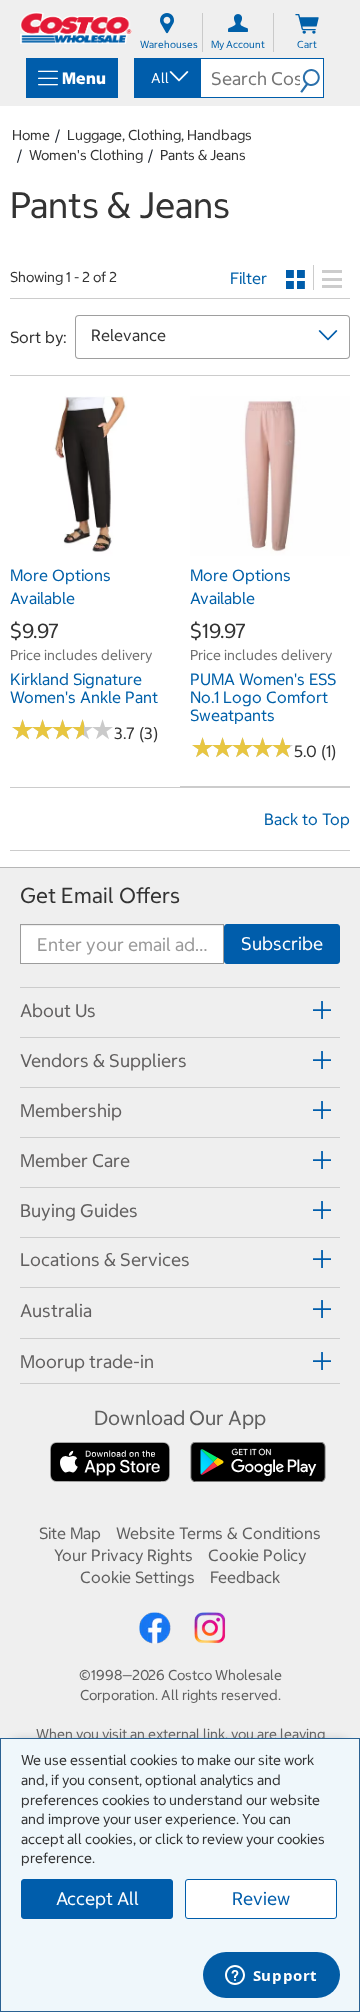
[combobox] (166, 78)
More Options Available (60, 586)
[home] (76, 28)
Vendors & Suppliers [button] (103, 1060)
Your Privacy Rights (123, 1555)
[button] (311, 78)
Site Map (70, 1533)
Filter (248, 278)
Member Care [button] (75, 1160)
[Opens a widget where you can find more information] (271, 1977)
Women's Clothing (86, 155)
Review (261, 1898)
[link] (90, 546)
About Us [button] (58, 1010)
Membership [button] (71, 1110)
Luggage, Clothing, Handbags (159, 135)
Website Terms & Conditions (218, 1533)
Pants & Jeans (203, 155)
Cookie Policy (257, 1555)
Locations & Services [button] (105, 1259)
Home (31, 135)
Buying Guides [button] (79, 1210)
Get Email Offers (100, 895)
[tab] (180, 1009)
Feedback (245, 1577)
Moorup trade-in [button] (87, 1361)
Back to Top (307, 819)
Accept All (97, 1898)
